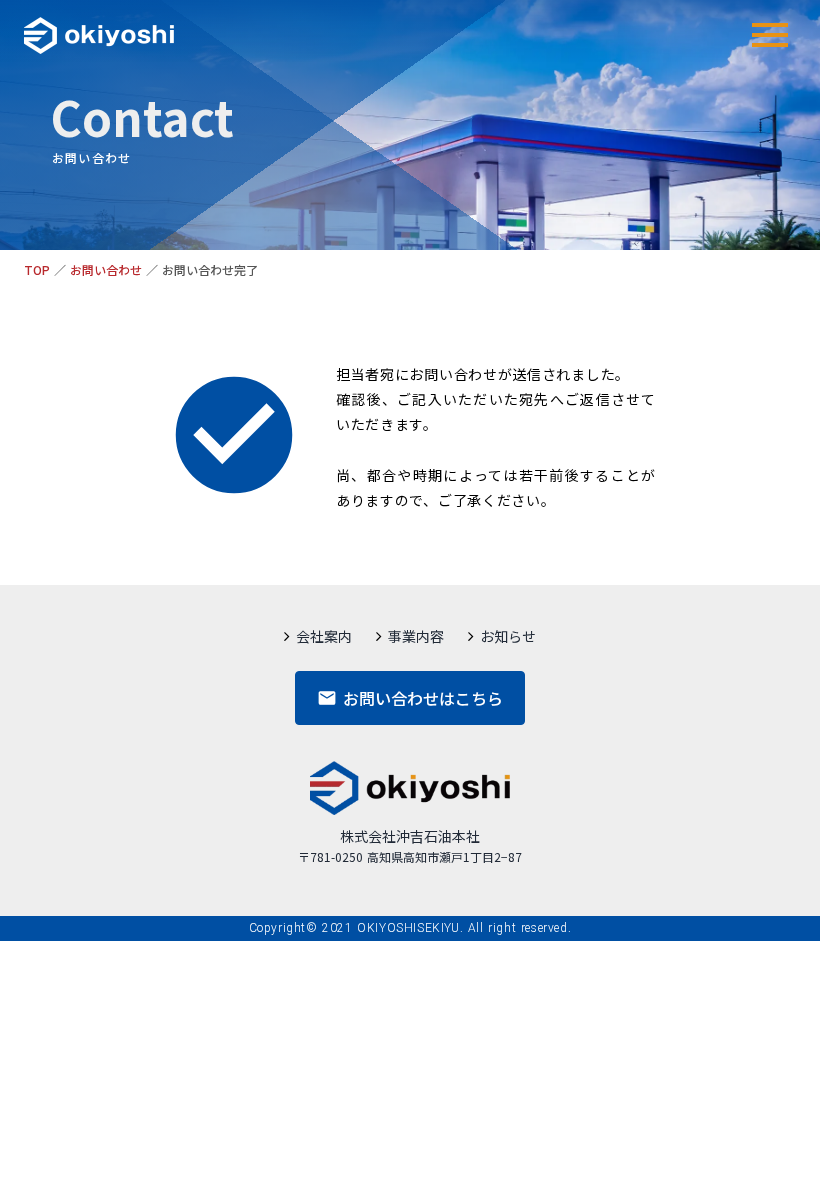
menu (770, 35)
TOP (37, 270)
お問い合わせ (106, 270)
